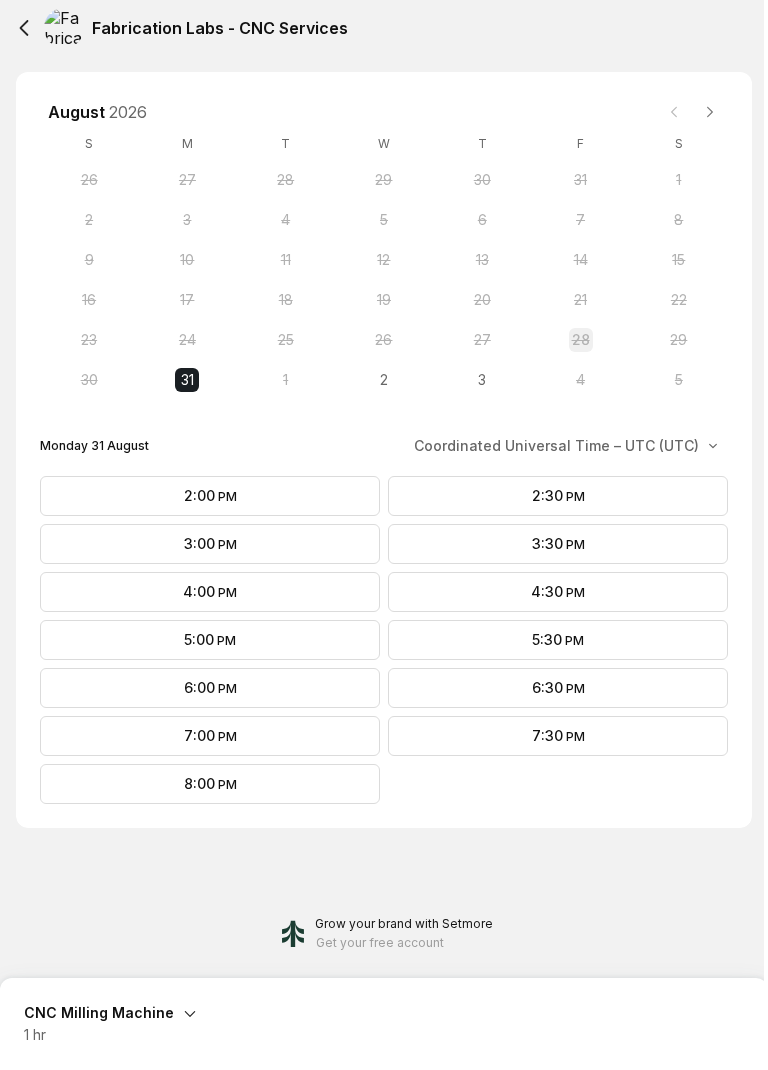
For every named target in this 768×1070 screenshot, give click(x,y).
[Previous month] (674, 112)
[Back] (24, 28)
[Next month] (710, 112)
